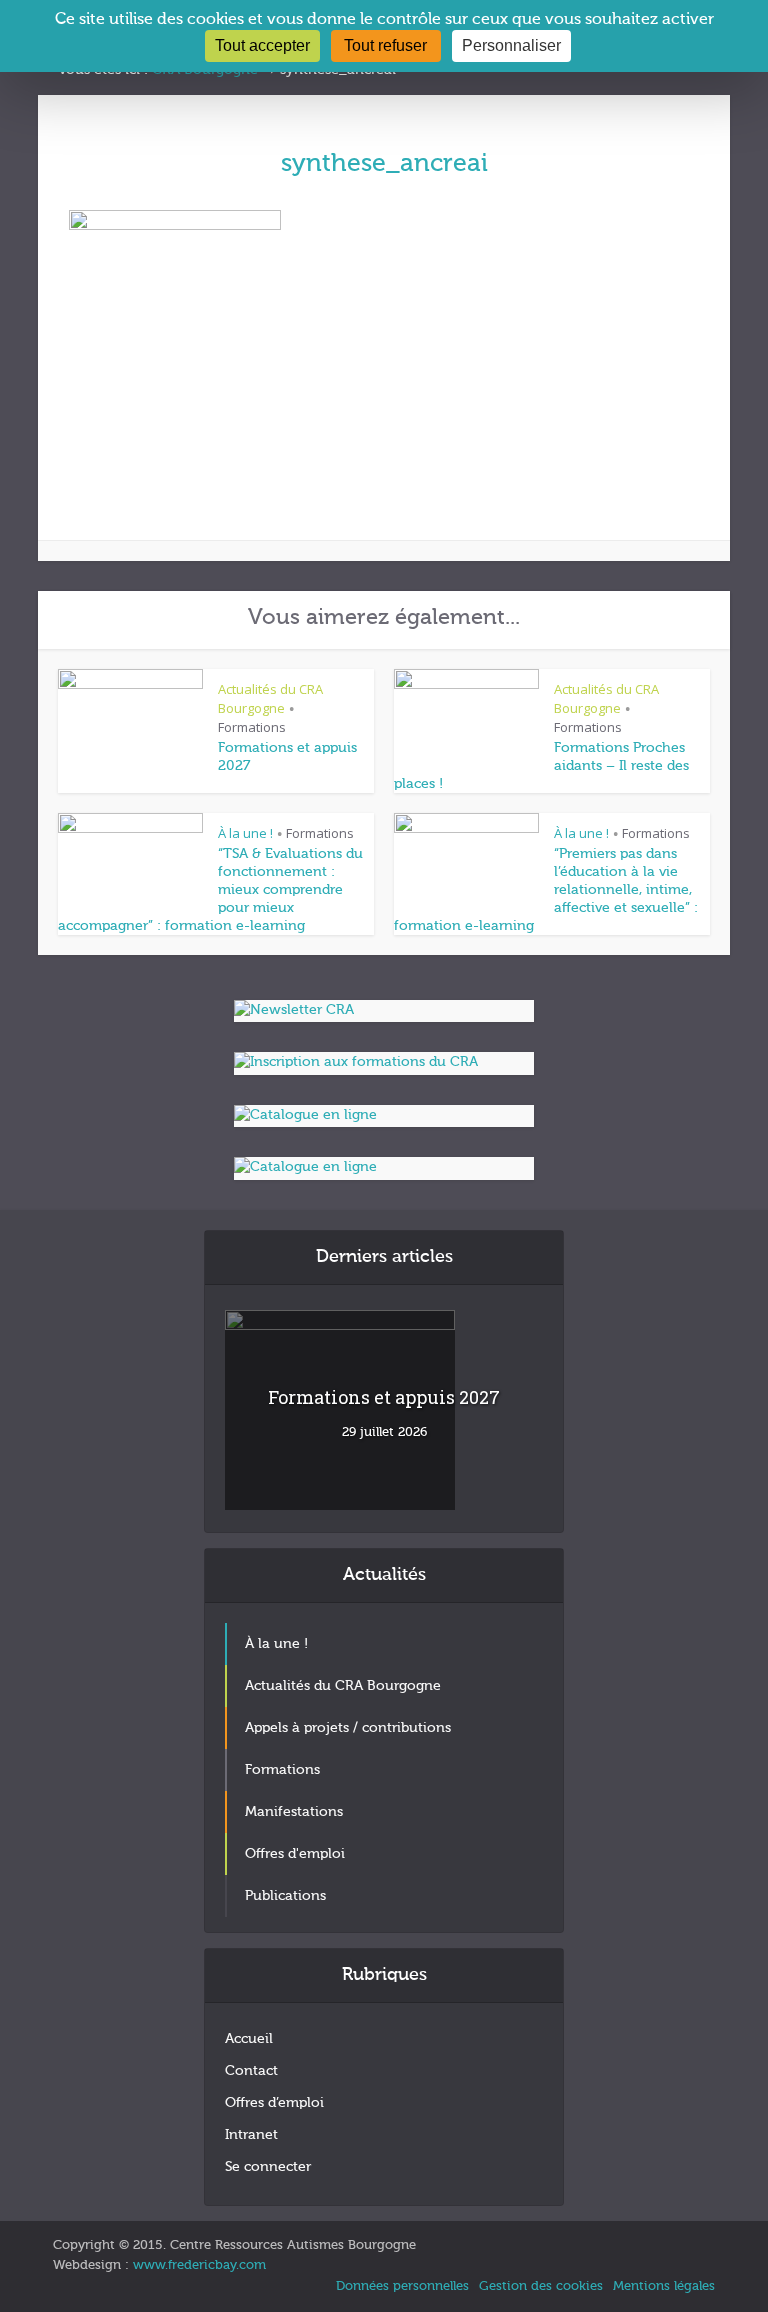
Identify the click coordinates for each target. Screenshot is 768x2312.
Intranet (251, 2135)
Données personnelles (402, 2286)
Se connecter (268, 2167)
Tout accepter (262, 45)
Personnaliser (511, 45)
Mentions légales (664, 2286)
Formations (252, 727)
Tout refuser (385, 45)
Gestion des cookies (541, 2286)
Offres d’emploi (274, 2103)
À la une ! (245, 833)
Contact (251, 2071)
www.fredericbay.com (199, 2265)
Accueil (249, 2039)
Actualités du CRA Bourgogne (270, 698)
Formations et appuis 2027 (384, 1397)
